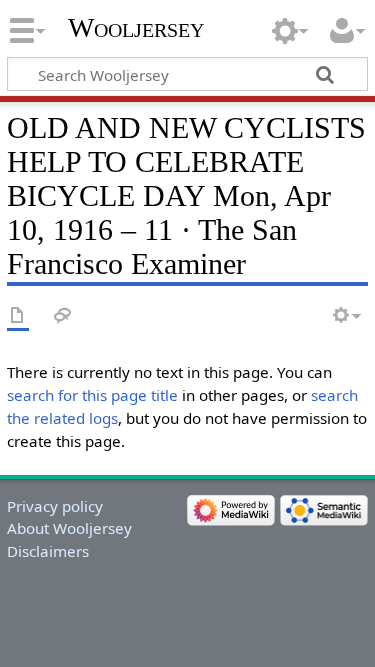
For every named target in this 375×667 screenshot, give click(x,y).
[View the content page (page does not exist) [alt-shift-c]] (18, 316)
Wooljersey (136, 27)
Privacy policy (55, 506)
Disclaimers (48, 551)
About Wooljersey (69, 528)
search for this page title (92, 395)
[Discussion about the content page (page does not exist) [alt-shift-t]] (63, 316)
